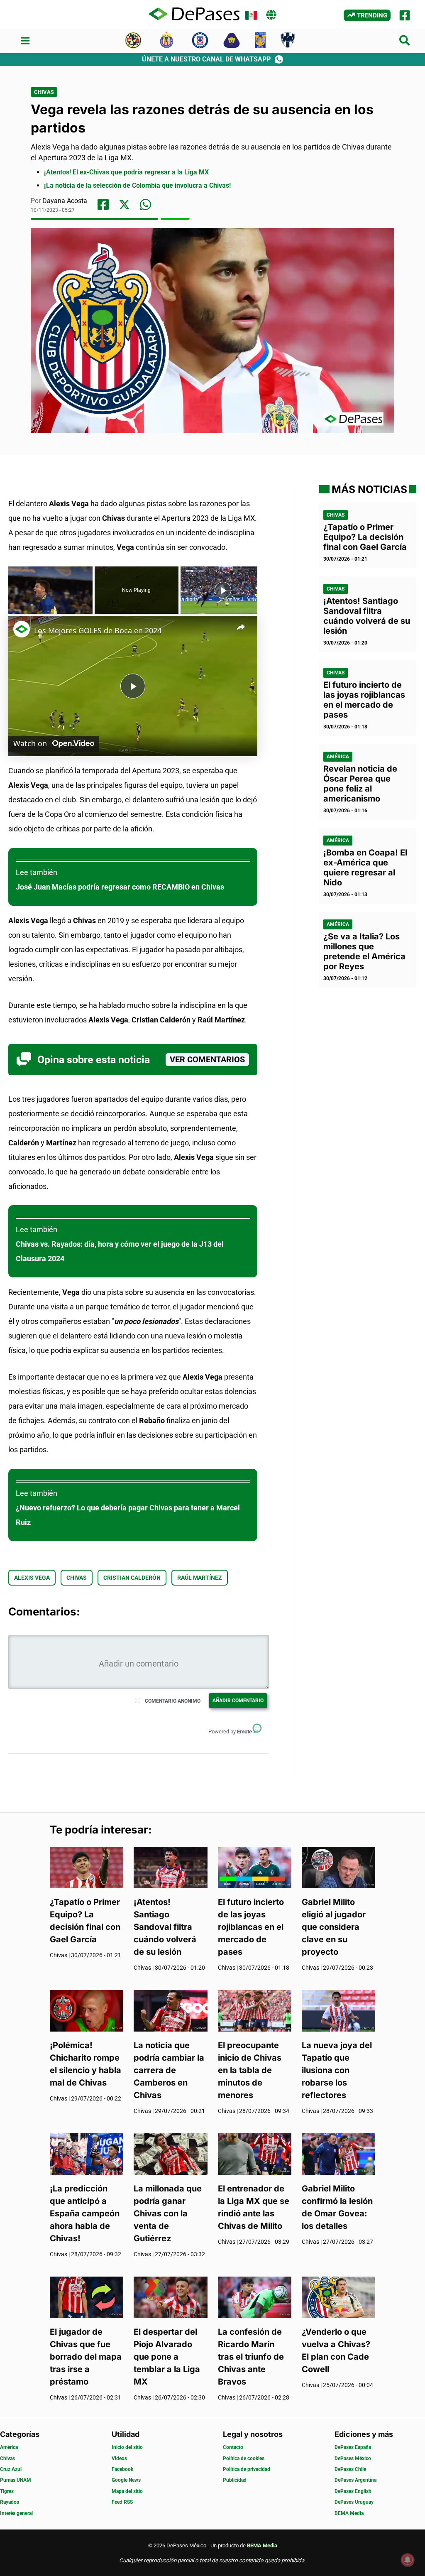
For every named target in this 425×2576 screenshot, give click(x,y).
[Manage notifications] (408, 2560)
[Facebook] (405, 15)
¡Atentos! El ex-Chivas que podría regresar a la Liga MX (126, 172)
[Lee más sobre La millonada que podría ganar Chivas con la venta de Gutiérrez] (170, 2153)
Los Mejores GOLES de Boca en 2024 (98, 630)
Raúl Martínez (200, 1578)
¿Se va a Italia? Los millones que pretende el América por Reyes (364, 951)
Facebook (122, 2469)
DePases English (353, 2491)
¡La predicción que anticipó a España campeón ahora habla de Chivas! (85, 2213)
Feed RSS (122, 2502)
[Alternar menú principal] (25, 41)
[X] (124, 205)
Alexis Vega (32, 1578)
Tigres (7, 2491)
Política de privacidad (247, 2469)
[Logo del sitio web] (194, 15)
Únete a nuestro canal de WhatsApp (206, 59)
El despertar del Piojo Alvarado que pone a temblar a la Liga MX (167, 2357)
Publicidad (235, 2480)
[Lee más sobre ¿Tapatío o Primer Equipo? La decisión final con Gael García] (87, 1866)
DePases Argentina (355, 2480)
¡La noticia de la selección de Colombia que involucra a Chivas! (137, 185)
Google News (126, 2480)
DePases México (353, 2458)
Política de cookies (244, 2458)
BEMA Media (349, 2513)
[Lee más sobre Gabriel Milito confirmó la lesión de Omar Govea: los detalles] (338, 2153)
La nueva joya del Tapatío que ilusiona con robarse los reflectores (337, 2070)
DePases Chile (350, 2469)
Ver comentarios (207, 1060)
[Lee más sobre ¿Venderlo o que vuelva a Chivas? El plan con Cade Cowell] (338, 2297)
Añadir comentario (238, 1701)
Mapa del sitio (127, 2491)
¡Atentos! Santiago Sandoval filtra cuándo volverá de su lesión (367, 616)
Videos (119, 2458)
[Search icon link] (405, 42)
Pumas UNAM (16, 2480)
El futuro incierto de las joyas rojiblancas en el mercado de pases (364, 700)
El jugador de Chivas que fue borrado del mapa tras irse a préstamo (86, 2357)
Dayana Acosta (65, 201)
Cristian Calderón (132, 1578)
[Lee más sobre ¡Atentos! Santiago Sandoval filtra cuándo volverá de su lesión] (170, 1866)
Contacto (233, 2447)
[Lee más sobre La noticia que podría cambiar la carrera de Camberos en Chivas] (170, 2010)
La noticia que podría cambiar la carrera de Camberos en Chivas (169, 2070)
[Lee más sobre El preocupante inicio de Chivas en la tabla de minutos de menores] (255, 2010)
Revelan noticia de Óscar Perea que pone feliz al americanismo (360, 784)
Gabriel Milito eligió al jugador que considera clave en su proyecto (334, 1927)
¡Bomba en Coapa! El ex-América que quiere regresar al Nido (365, 868)
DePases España (353, 2447)
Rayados (10, 2502)
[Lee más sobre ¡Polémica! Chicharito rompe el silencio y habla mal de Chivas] (87, 2010)
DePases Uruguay (354, 2502)
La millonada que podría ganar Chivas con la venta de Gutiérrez (168, 2213)
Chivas (44, 92)
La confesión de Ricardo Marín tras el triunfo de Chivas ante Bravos (251, 2357)
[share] (241, 627)
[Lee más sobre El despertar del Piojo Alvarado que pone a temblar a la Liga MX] (170, 2297)
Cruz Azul (11, 2469)
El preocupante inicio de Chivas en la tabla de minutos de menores (250, 2070)
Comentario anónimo (173, 1701)
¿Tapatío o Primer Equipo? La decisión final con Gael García (365, 537)
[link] (22, 629)
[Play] (223, 590)
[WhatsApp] (145, 205)
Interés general (16, 2513)
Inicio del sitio (127, 2447)
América (338, 757)
